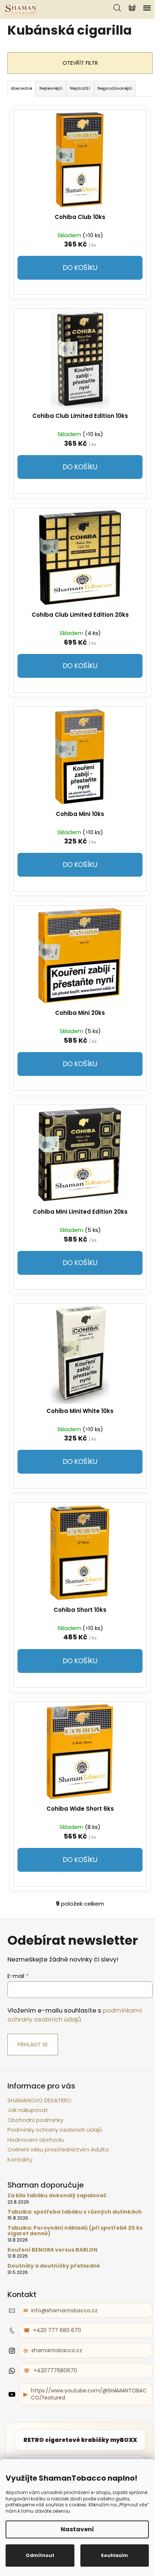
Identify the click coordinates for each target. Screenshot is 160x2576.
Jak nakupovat (28, 2110)
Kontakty (20, 2159)
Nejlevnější (51, 88)
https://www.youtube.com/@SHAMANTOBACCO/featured (89, 2394)
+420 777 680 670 (57, 2330)
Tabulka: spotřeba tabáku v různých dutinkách (75, 2212)
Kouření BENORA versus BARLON (52, 2250)
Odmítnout (40, 2555)
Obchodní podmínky (35, 2120)
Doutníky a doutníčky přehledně (54, 2266)
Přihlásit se (33, 2045)
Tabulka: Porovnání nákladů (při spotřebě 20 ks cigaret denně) (75, 2231)
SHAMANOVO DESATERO (39, 2100)
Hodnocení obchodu (36, 2140)
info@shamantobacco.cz (64, 2310)
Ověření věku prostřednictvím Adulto (58, 2149)
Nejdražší (80, 88)
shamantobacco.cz (57, 2350)
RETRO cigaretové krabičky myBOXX (80, 2440)
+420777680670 (55, 2370)
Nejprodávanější (115, 88)
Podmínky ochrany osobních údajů (55, 2130)
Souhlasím (114, 2555)
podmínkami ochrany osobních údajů (75, 2015)
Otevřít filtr (80, 63)
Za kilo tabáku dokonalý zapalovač (57, 2196)
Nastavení (77, 2529)
